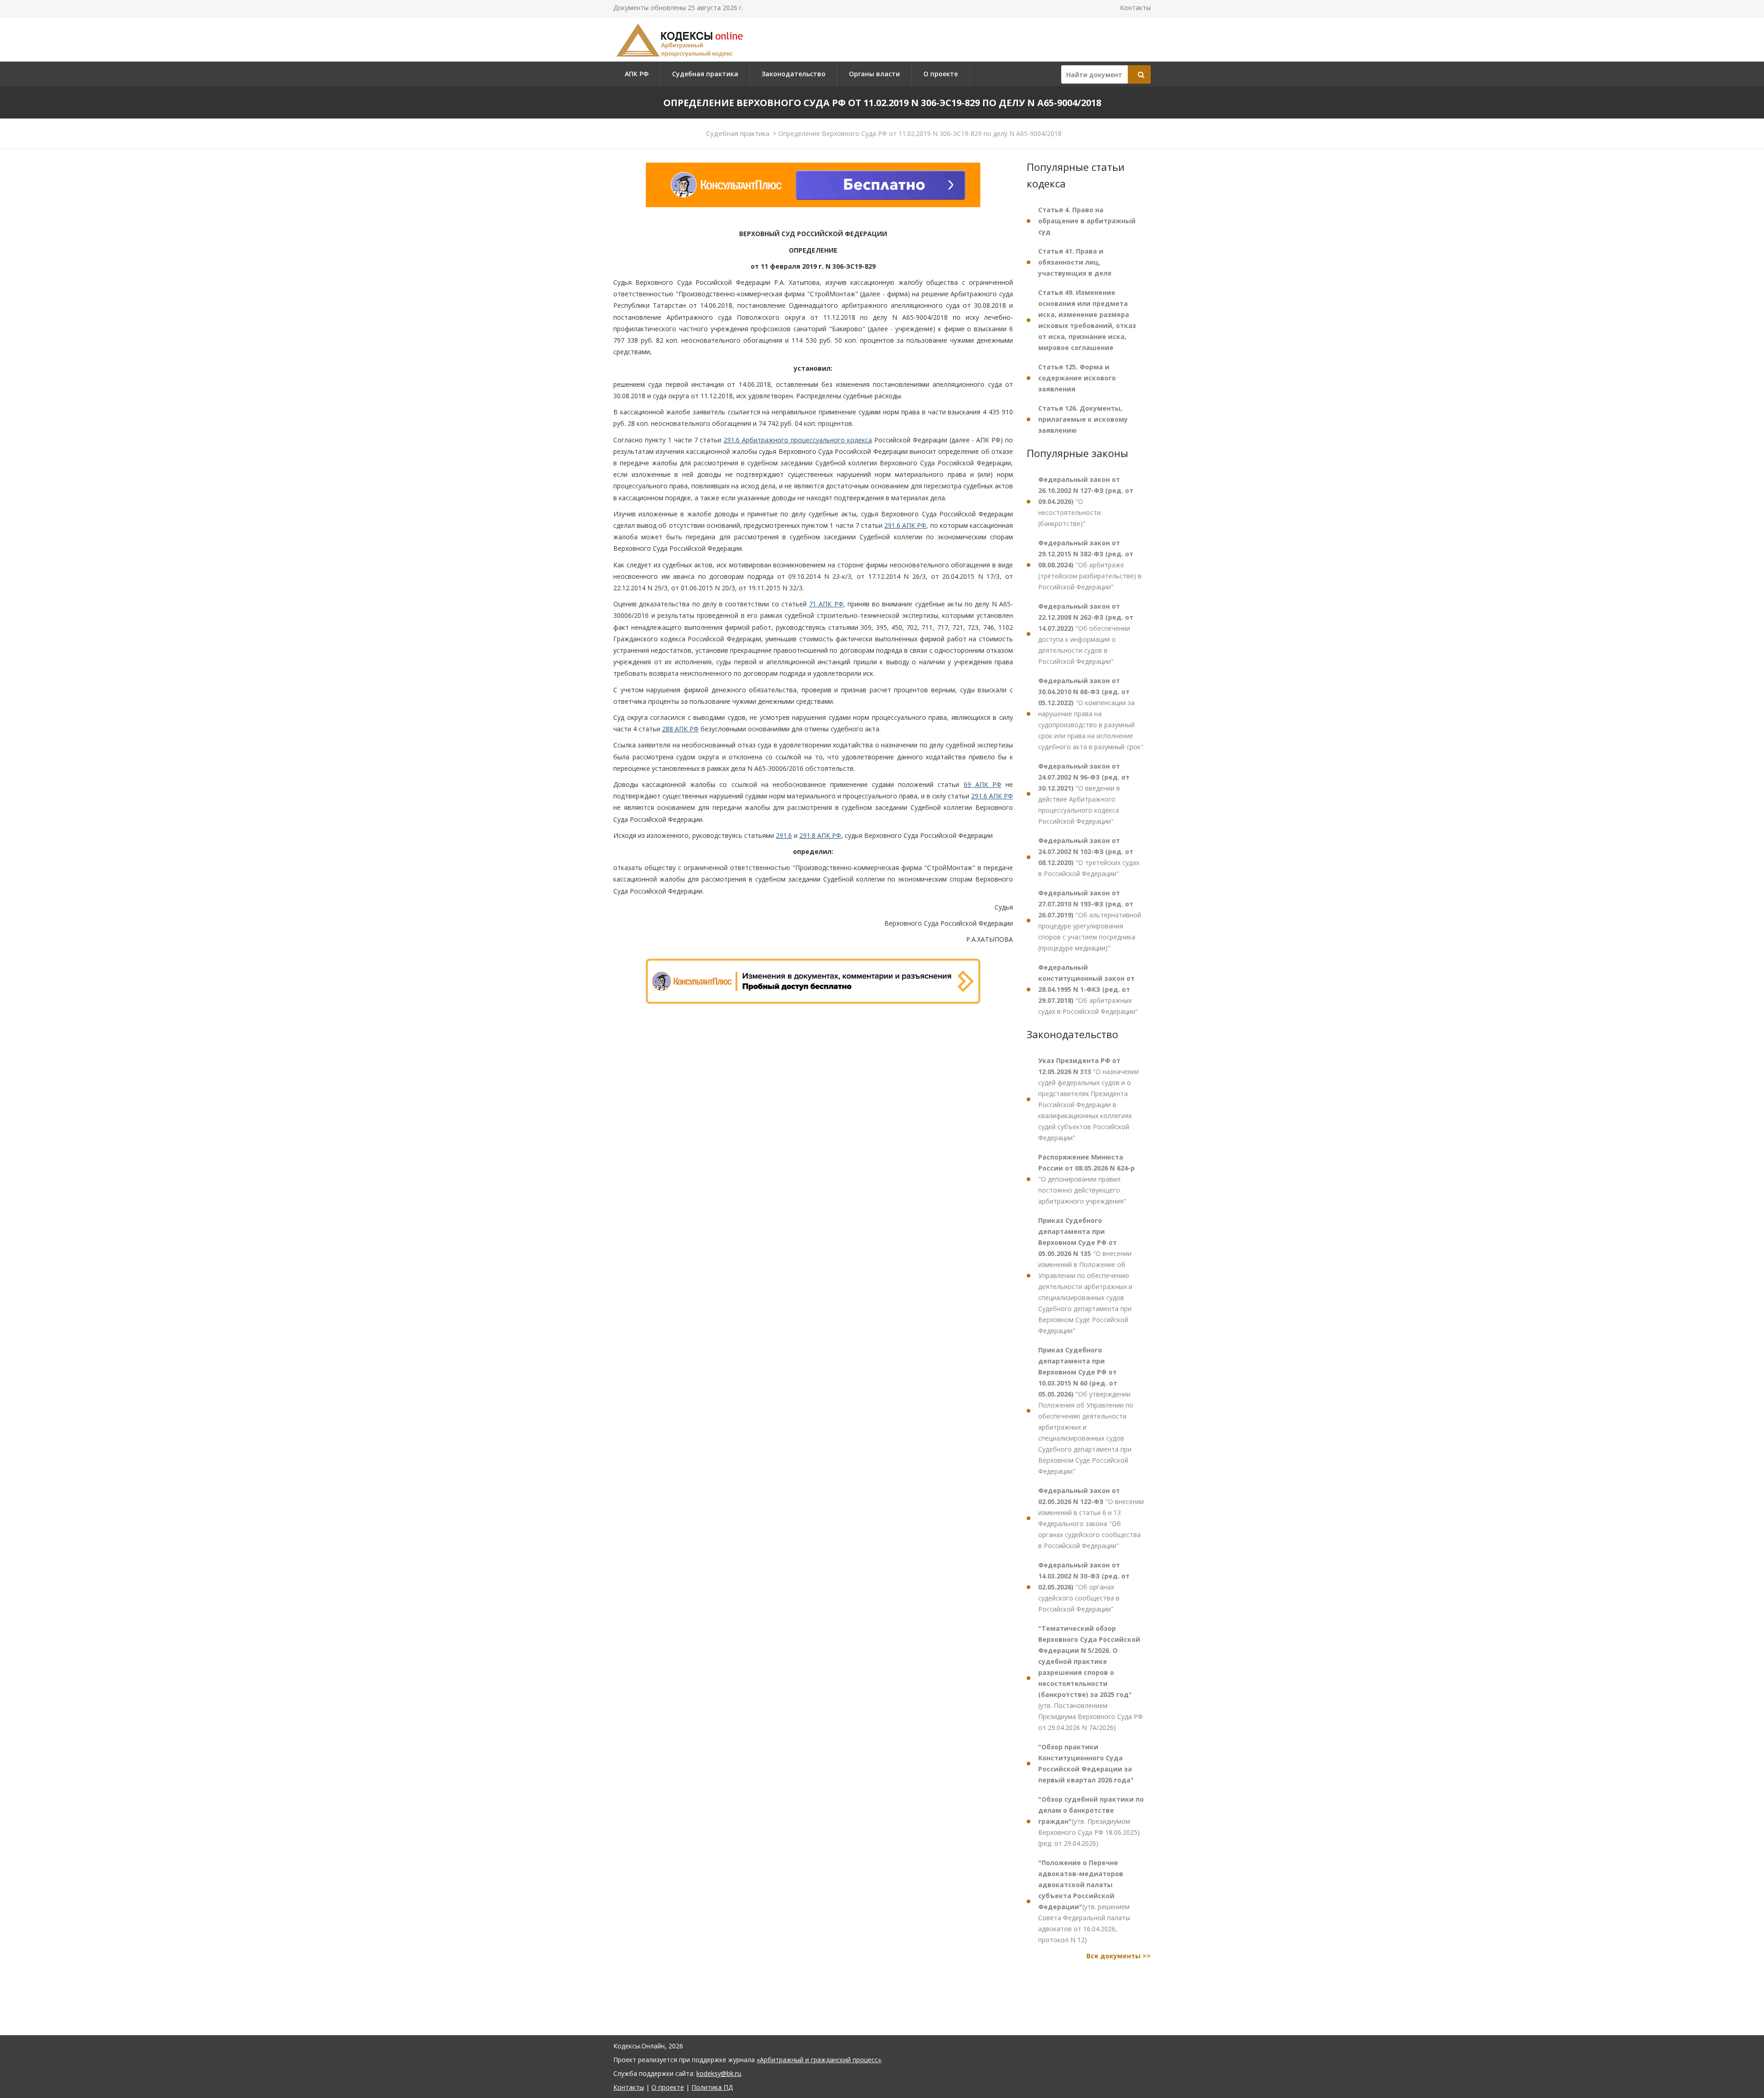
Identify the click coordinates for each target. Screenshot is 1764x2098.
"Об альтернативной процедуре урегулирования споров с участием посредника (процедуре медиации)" (1090, 920)
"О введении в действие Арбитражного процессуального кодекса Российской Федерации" (1084, 794)
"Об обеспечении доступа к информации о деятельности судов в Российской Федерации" (1086, 634)
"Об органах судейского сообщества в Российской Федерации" (1084, 1587)
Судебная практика (705, 74)
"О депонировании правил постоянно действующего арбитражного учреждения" (1086, 1179)
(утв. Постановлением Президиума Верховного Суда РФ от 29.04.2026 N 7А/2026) (1091, 1678)
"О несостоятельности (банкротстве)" (1086, 501)
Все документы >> (1119, 1956)
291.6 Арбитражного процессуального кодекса (798, 440)
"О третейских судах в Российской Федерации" (1089, 857)
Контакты (1135, 8)
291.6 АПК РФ (905, 525)
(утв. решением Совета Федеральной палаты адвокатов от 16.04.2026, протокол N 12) (1084, 1901)
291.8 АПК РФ (820, 835)
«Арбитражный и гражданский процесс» (819, 2060)
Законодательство (794, 74)
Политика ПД (712, 2087)
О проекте (941, 74)
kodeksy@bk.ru (719, 2073)
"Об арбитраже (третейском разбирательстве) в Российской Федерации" (1090, 565)
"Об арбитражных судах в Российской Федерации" (1088, 989)
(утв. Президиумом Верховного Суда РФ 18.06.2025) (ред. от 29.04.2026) (1091, 1821)
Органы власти (874, 74)
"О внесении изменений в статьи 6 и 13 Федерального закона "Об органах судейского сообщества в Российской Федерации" (1091, 1518)
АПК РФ (637, 74)
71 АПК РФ (826, 604)
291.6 (784, 835)
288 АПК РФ (680, 729)
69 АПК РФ (983, 784)
